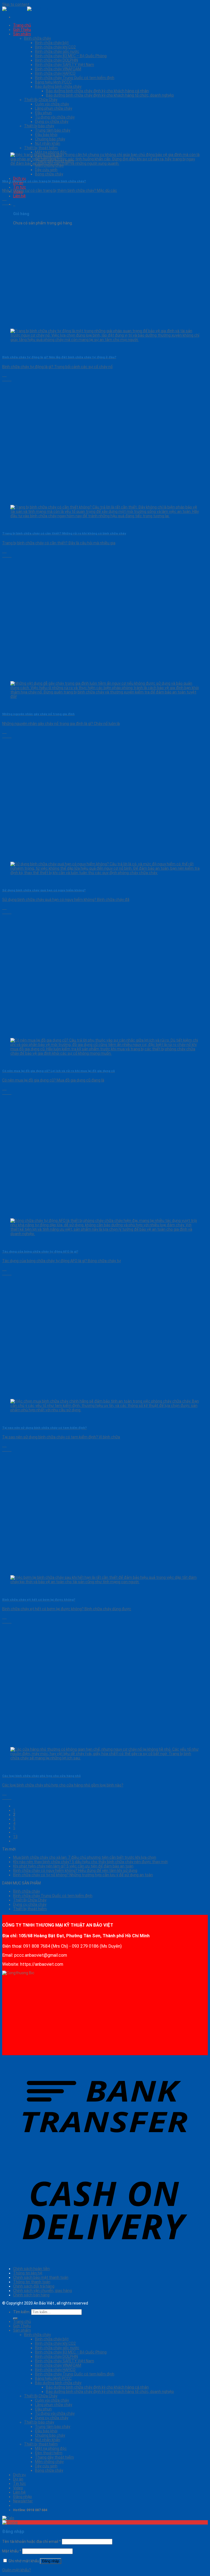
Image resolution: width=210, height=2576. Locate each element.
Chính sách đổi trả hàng (34, 2286)
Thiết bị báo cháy (39, 126)
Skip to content (16, 4)
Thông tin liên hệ (28, 2273)
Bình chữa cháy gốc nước (57, 51)
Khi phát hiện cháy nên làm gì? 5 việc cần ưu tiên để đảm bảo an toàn (73, 1866)
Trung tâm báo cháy (53, 130)
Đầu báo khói (46, 135)
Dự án (18, 2479)
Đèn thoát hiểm (49, 2453)
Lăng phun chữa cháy (54, 108)
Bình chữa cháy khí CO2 (55, 47)
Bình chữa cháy (37, 38)
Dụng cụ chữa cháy (52, 122)
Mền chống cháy (49, 2462)
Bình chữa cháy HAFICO (55, 73)
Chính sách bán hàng (31, 2295)
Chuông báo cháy (50, 139)
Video (18, 2488)
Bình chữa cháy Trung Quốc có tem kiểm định (75, 78)
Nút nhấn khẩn (48, 143)
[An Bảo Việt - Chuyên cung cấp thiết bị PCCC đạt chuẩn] (27, 9)
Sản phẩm (22, 34)
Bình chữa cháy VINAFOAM (58, 69)
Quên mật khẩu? (17, 2570)
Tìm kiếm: (22, 2312)
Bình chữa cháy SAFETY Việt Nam (65, 65)
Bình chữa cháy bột (52, 43)
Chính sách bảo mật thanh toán (41, 2277)
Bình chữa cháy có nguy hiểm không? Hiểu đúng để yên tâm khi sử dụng (75, 1870)
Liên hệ (19, 196)
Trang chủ (22, 25)
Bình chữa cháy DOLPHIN (56, 60)
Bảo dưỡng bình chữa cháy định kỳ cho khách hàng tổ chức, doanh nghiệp (110, 95)
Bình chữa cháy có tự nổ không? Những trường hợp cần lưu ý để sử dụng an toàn (83, 1875)
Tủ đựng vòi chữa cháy (55, 117)
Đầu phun (43, 113)
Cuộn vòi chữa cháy (52, 104)
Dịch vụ (19, 178)
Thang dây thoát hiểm (54, 2457)
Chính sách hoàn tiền (31, 2269)
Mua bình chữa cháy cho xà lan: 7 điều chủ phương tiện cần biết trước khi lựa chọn (85, 1857)
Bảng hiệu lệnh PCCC (53, 82)
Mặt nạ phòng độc (51, 2448)
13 (15, 1837)
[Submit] (15, 2318)
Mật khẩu (12, 2551)
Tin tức (20, 187)
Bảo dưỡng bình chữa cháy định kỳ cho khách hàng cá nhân (97, 91)
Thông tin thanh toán (32, 2282)
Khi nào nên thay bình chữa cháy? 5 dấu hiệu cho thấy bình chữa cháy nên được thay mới (90, 1862)
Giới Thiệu (22, 30)
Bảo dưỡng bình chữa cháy (58, 86)
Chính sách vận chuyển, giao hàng (43, 2291)
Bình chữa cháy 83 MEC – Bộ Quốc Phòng (71, 56)
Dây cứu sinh (46, 2466)
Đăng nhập (51, 2561)
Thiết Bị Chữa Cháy (41, 100)
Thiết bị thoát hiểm (30, 1909)
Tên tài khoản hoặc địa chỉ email (32, 2542)
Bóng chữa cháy (49, 174)
